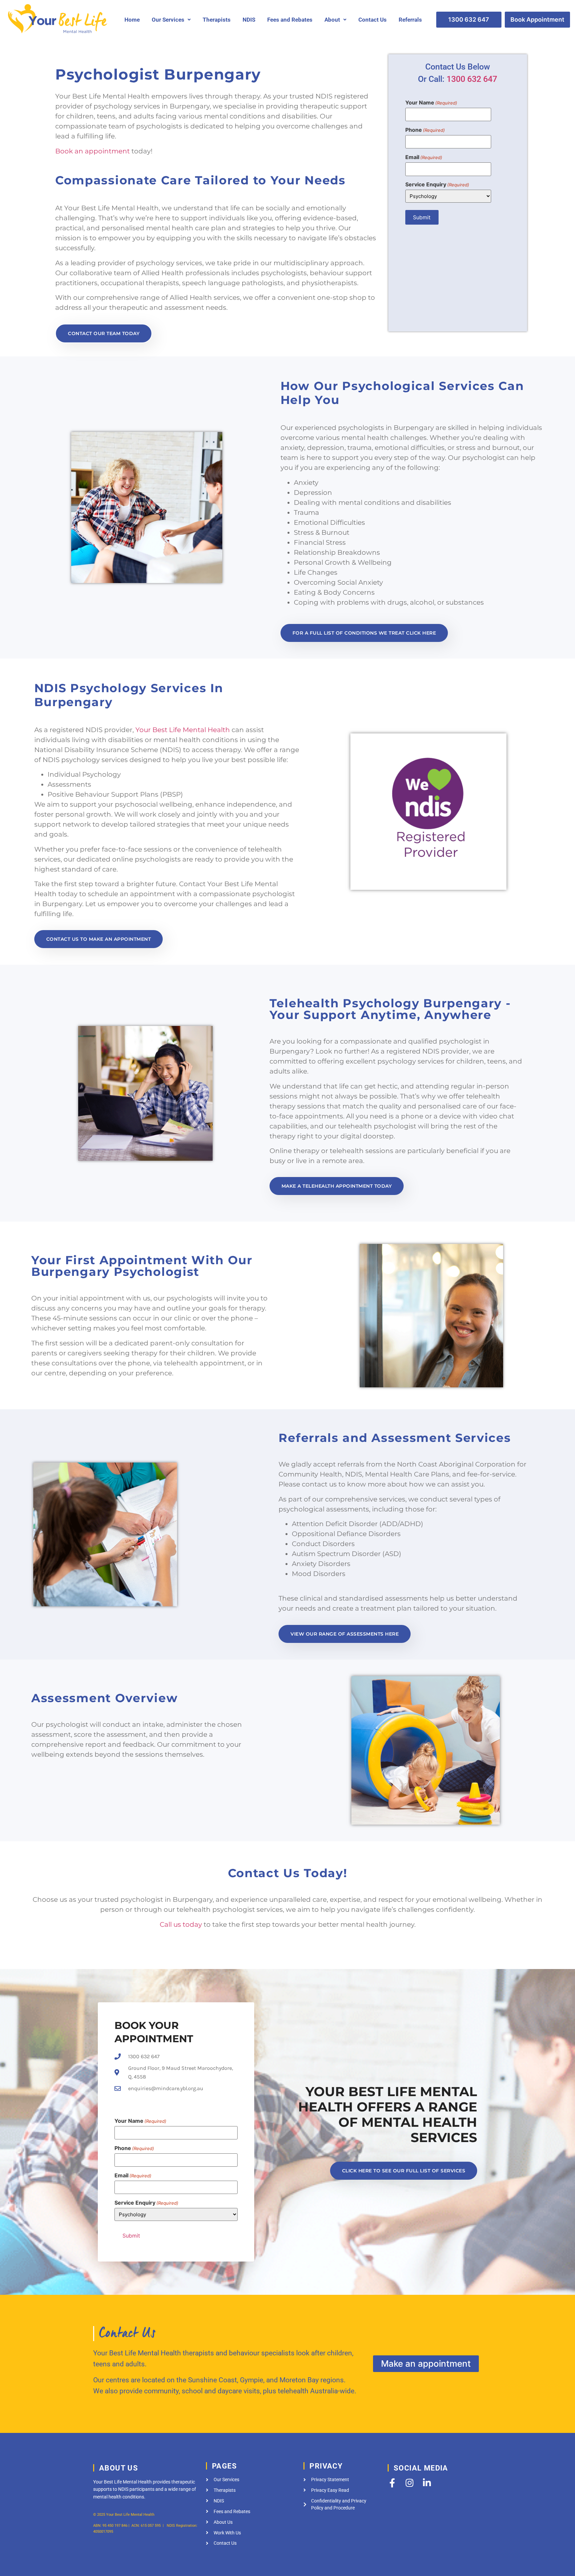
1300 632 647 (472, 79)
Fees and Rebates (290, 20)
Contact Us (373, 20)
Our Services (168, 20)
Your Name (431, 102)
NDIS (249, 20)
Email (424, 157)
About (332, 20)
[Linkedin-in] (427, 2483)
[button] (171, 20)
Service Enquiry (437, 184)
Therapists (217, 20)
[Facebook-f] (392, 2483)
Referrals (410, 20)
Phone (425, 130)
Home (132, 20)
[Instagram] (409, 2483)
